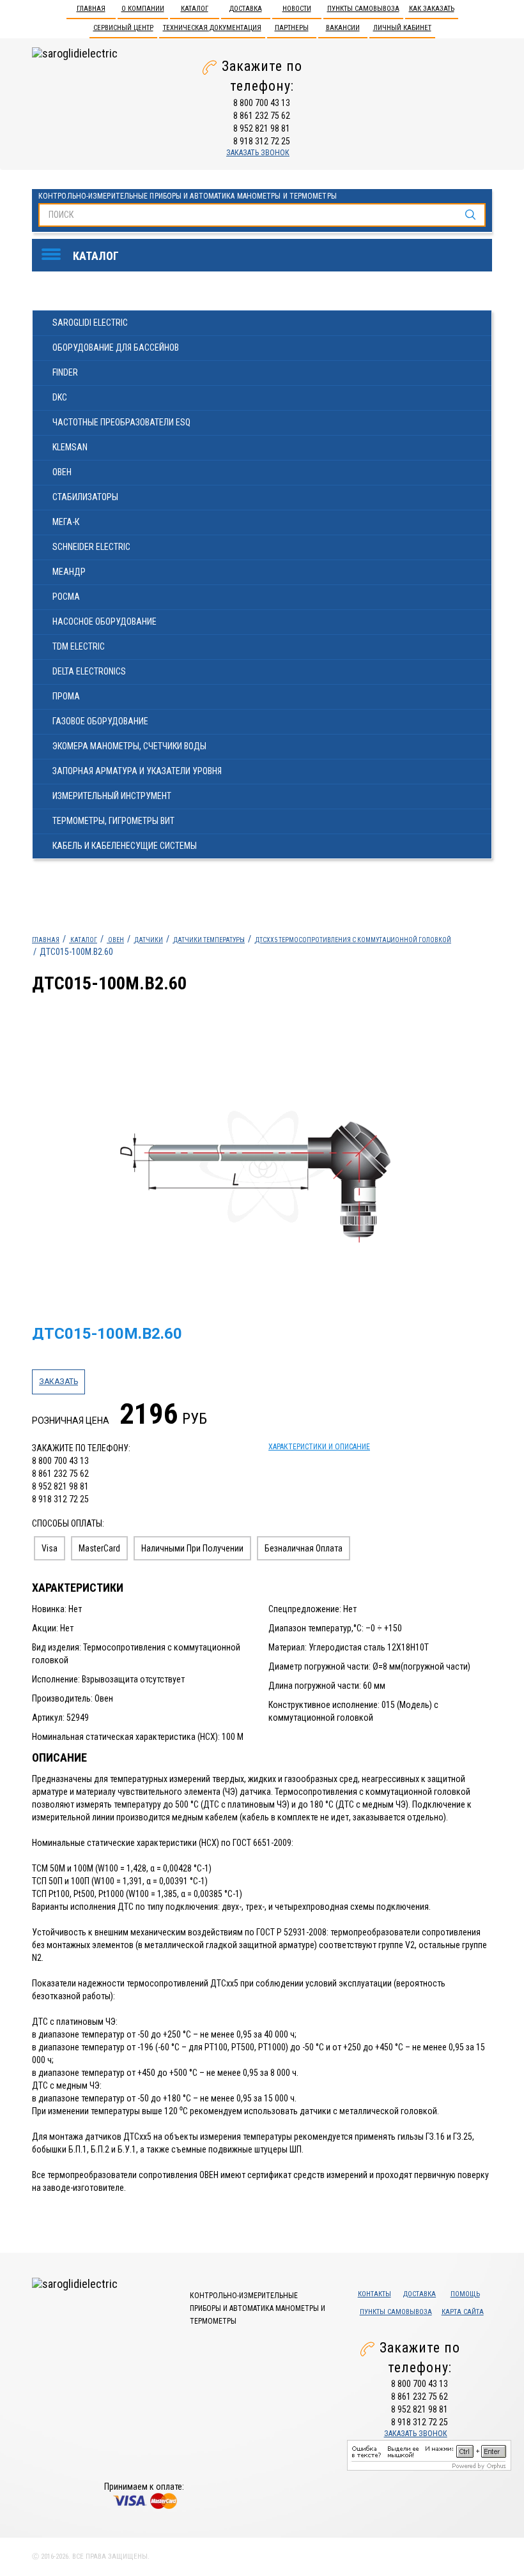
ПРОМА (66, 696)
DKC (60, 397)
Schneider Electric (91, 547)
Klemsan (70, 447)
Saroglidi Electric (90, 323)
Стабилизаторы (85, 497)
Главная (91, 9)
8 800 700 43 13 (262, 103)
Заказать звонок (258, 153)
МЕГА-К (66, 522)
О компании (143, 9)
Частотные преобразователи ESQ (121, 422)
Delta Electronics (89, 671)
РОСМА (66, 597)
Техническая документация (212, 28)
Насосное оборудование (104, 621)
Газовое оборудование (100, 721)
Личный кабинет (402, 28)
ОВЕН (62, 472)
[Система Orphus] (429, 2454)
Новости (297, 9)
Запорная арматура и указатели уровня (137, 771)
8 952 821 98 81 (262, 128)
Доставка (246, 9)
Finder (65, 372)
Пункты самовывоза (363, 9)
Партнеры (292, 28)
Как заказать (432, 9)
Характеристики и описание (319, 1447)
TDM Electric (79, 646)
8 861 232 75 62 (262, 116)
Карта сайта (463, 2312)
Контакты (374, 2294)
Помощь (465, 2294)
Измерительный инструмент (112, 796)
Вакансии (343, 28)
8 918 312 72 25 (262, 141)
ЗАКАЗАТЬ (58, 1382)
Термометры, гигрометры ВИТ (113, 821)
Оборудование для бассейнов (116, 347)
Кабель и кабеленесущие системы (125, 846)
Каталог (195, 9)
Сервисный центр (123, 28)
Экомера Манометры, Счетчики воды (129, 746)
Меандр (69, 572)
